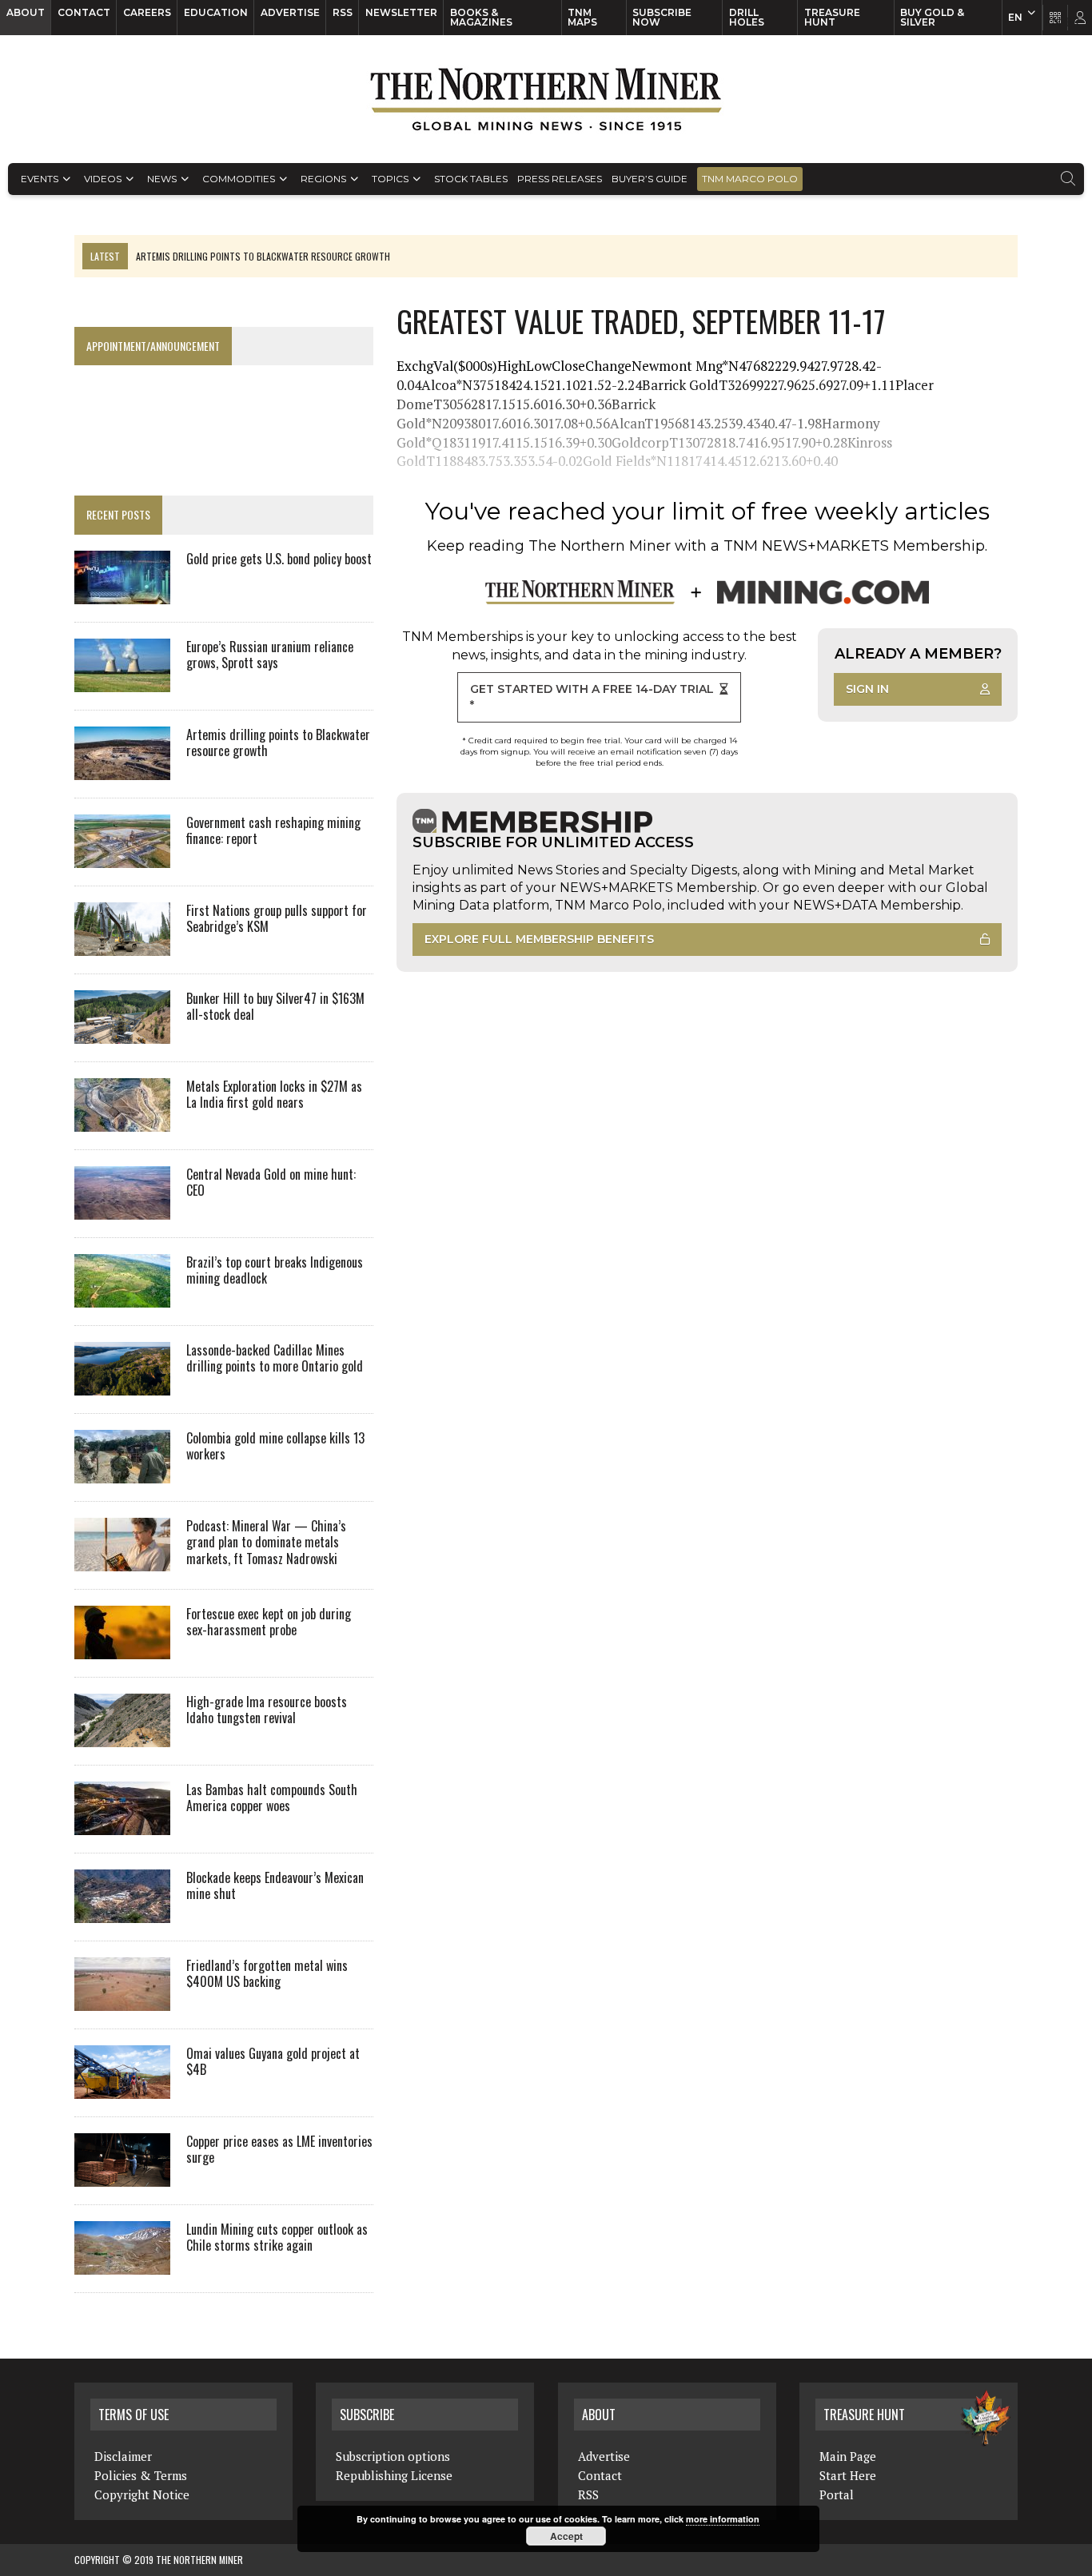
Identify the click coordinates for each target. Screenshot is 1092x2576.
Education (216, 12)
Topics (390, 179)
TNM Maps (582, 17)
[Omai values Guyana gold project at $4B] (122, 2088)
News (162, 179)
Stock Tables (471, 179)
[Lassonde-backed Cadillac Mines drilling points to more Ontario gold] (122, 1384)
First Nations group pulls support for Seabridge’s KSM (277, 919)
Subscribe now (662, 17)
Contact (84, 12)
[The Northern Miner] (546, 99)
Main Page (848, 2456)
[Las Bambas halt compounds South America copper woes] (122, 1824)
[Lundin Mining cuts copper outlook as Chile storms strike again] (122, 2263)
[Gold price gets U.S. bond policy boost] (122, 593)
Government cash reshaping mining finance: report (273, 831)
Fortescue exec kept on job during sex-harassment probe (269, 1622)
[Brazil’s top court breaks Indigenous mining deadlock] (122, 1296)
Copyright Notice (142, 2494)
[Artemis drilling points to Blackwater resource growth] (122, 769)
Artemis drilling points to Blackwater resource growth (278, 743)
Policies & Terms (141, 2475)
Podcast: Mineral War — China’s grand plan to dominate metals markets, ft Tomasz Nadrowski (266, 1543)
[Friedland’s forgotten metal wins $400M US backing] (122, 2000)
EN (1015, 17)
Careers (147, 12)
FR (1072, 22)
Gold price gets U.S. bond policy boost (279, 559)
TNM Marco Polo (750, 179)
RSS (343, 12)
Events (40, 179)
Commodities (239, 179)
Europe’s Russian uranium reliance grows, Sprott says (270, 655)
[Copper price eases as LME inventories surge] (122, 2176)
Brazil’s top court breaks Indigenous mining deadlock (275, 1270)
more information (723, 2519)
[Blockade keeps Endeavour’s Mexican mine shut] (122, 1912)
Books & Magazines (481, 17)
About (26, 12)
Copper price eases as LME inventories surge (279, 2150)
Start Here (848, 2475)
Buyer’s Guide (650, 179)
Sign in (867, 689)
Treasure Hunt (832, 17)
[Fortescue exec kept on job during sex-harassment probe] (122, 1648)
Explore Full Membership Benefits (539, 939)
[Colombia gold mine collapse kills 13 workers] (122, 1472)
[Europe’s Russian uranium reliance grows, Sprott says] (122, 681)
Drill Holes (747, 17)
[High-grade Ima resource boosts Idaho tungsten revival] (122, 1736)
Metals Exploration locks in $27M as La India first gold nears (274, 1095)
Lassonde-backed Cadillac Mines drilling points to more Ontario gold (275, 1358)
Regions (323, 179)
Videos (103, 179)
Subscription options (393, 2456)
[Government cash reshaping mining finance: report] (122, 857)
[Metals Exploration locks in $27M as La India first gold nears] (122, 1121)
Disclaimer (123, 2456)
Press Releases (560, 179)
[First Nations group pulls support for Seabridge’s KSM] (122, 945)
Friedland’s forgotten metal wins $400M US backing (267, 1974)
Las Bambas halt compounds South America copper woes (272, 1798)
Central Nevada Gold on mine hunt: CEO (271, 1182)
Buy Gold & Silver (932, 17)
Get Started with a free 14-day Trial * (592, 697)
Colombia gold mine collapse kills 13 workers (275, 1446)
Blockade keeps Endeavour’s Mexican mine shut (275, 1886)
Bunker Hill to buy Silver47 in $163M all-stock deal (275, 1007)
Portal (837, 2494)
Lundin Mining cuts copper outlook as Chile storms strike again (277, 2238)
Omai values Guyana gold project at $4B (273, 2062)
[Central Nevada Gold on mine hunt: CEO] (122, 1208)
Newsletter (401, 12)
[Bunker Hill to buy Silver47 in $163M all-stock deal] (122, 1033)
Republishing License (394, 2475)
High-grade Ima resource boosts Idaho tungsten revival (267, 1710)
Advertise (290, 12)
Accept (566, 2536)
